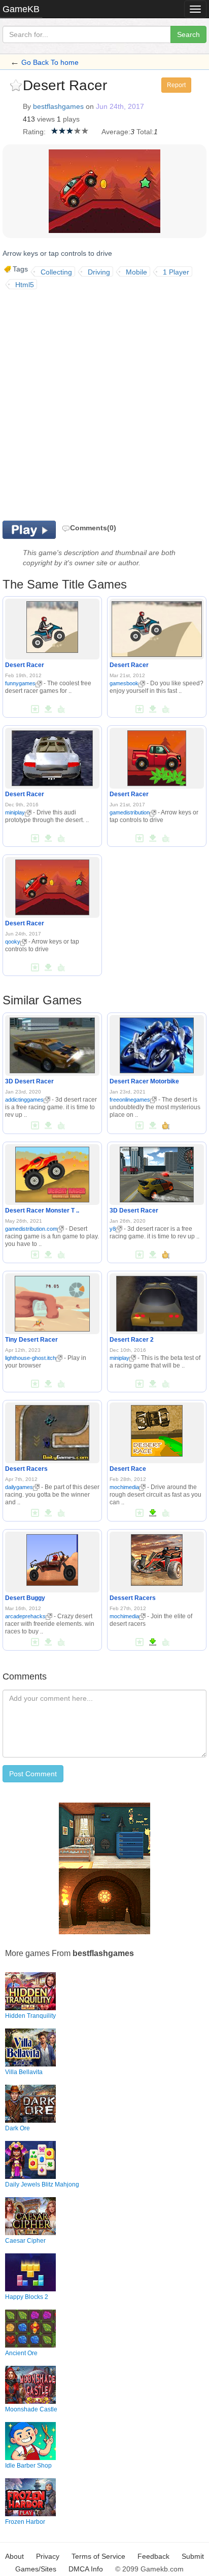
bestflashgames (58, 106)
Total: (145, 132)
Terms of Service (98, 2556)
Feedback (153, 2556)
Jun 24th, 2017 (120, 106)
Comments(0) (93, 528)
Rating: (34, 132)
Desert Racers (26, 1469)
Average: (116, 132)
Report (176, 85)
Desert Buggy (25, 1598)
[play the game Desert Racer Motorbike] (157, 1043)
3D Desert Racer (29, 1081)
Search (188, 34)
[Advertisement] (104, 404)
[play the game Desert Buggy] (52, 1558)
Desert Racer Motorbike (144, 1081)
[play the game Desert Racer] (52, 626)
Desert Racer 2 (132, 1340)
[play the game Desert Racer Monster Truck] (52, 1173)
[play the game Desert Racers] (52, 1431)
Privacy (48, 2556)
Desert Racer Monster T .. (42, 1211)
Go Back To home (50, 62)
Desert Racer (25, 665)
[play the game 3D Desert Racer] (52, 1043)
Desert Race (128, 1469)
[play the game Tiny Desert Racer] (52, 1302)
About (14, 2556)
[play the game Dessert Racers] (157, 1558)
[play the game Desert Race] (157, 1429)
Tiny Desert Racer (31, 1340)
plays (71, 119)
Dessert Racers (133, 1598)
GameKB (21, 9)
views (46, 119)
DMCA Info (86, 2569)
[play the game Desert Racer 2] (156, 1302)
